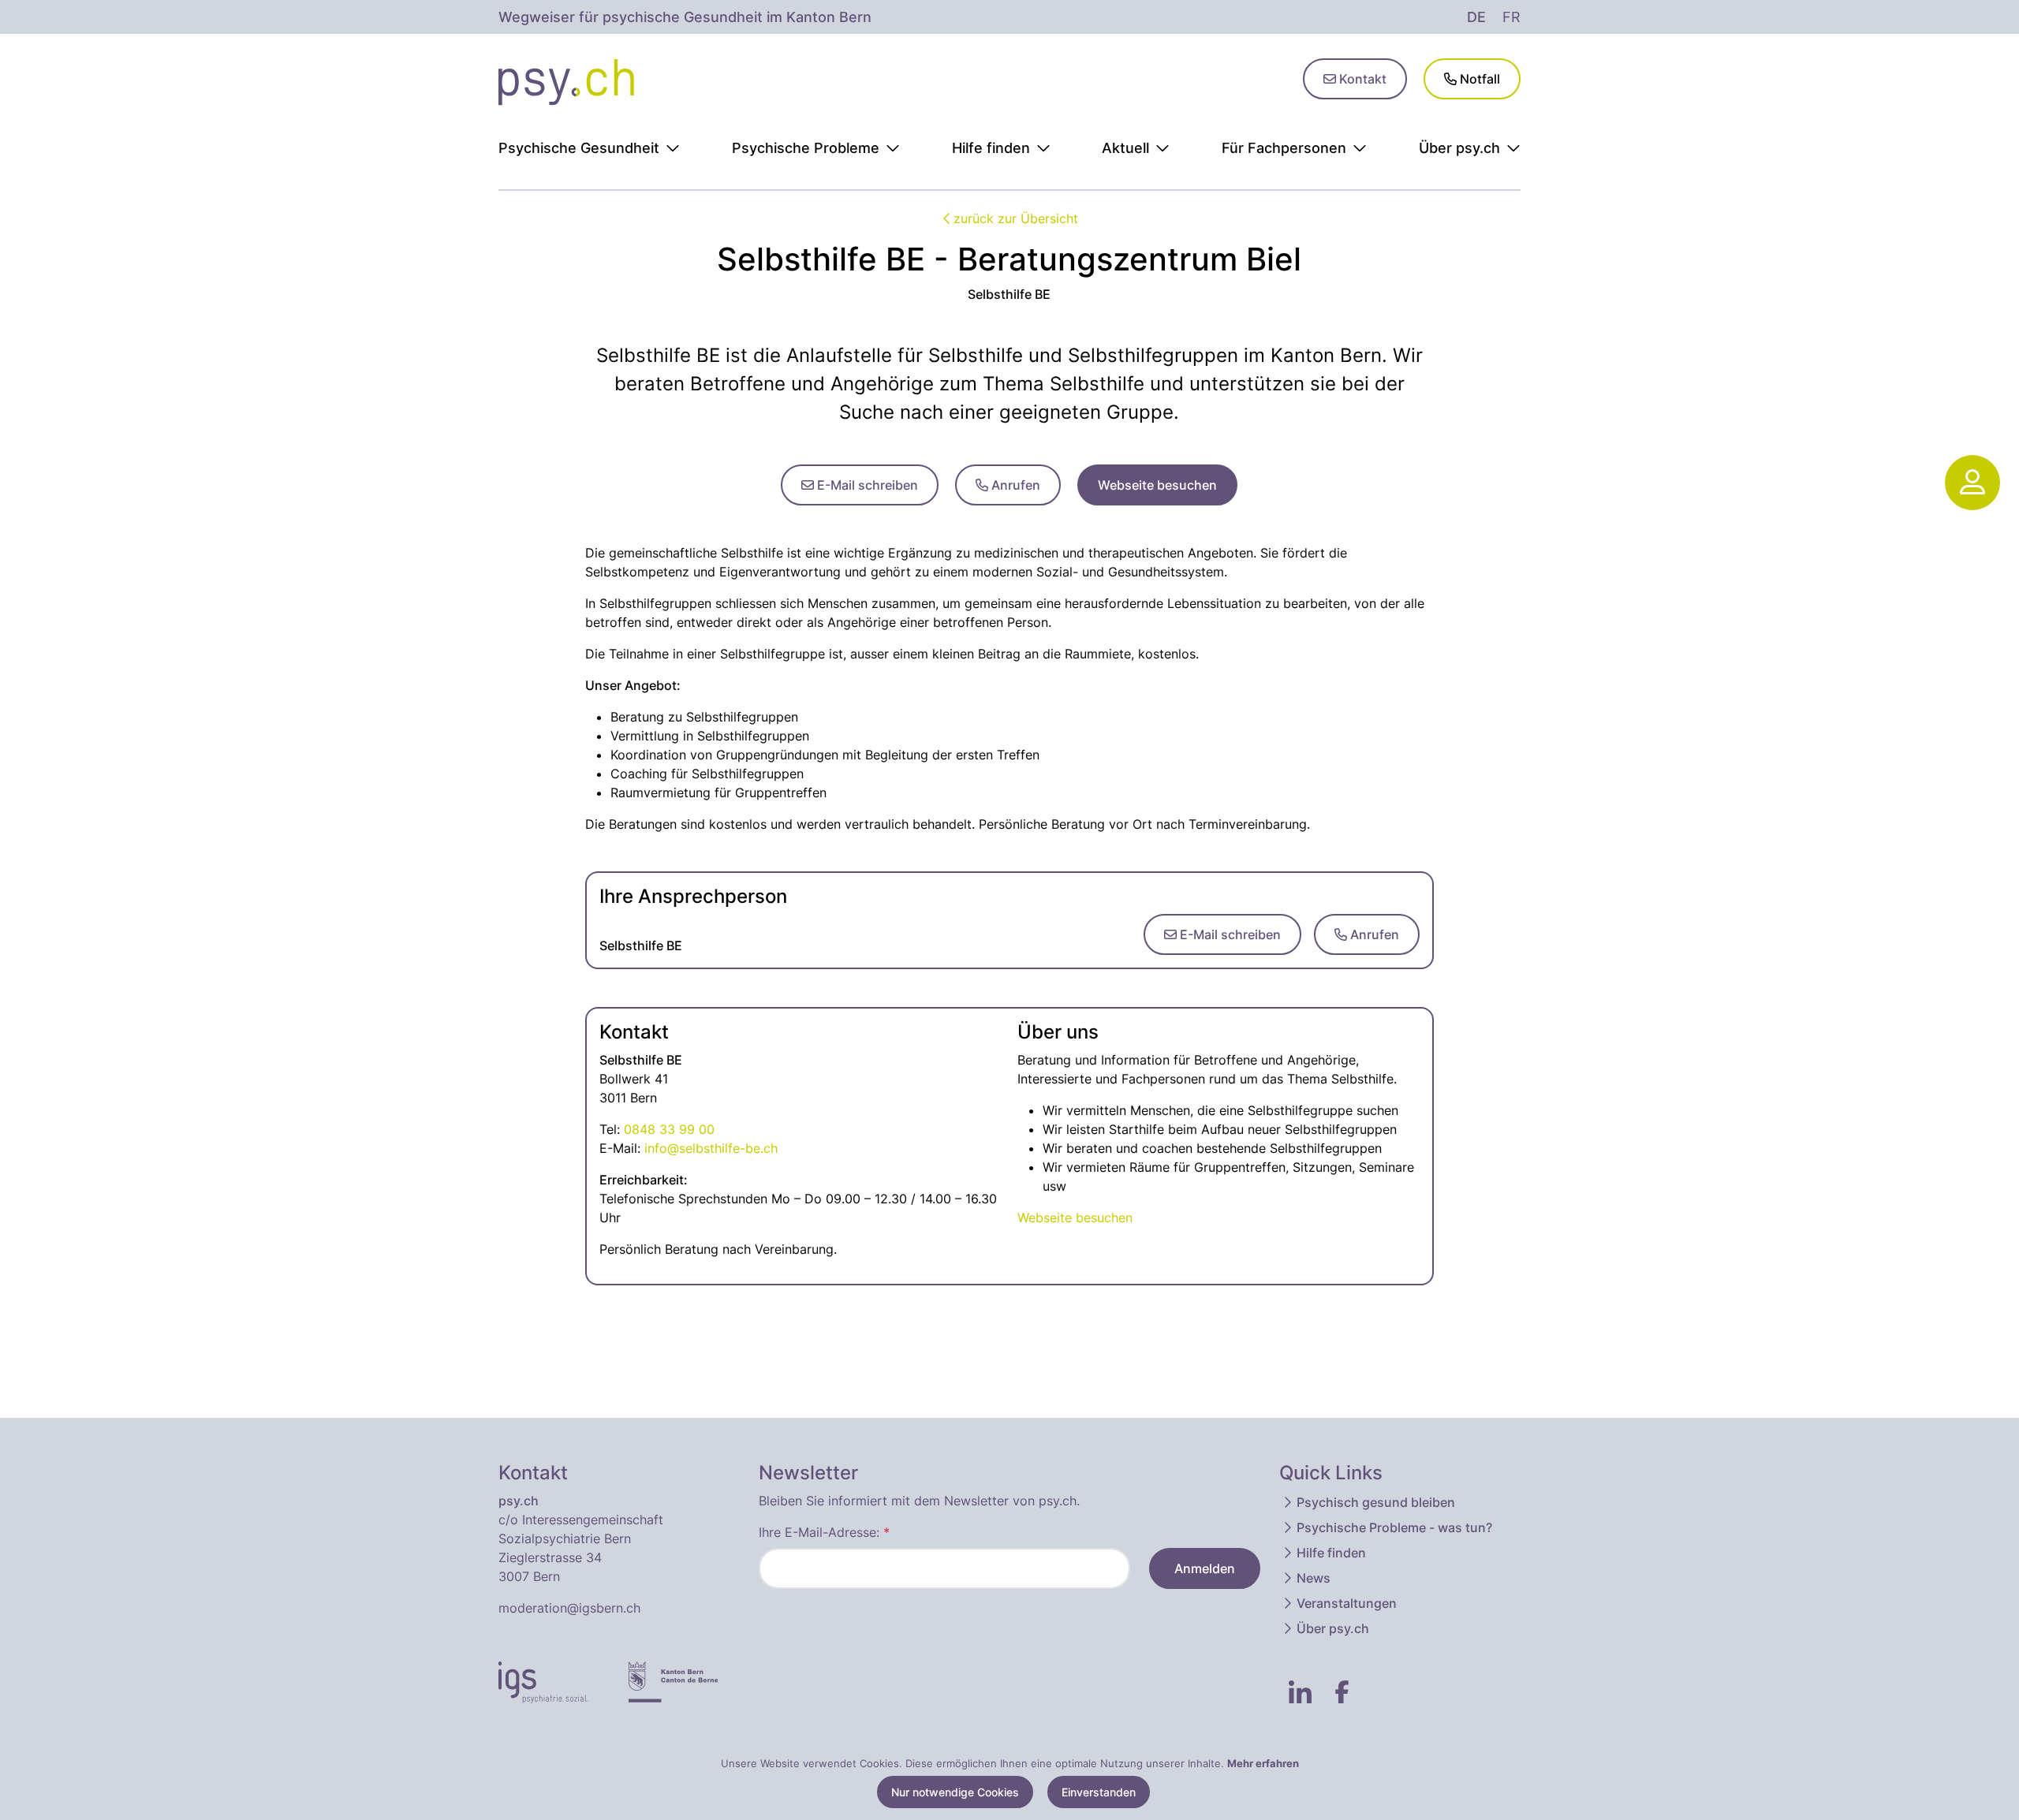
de (1476, 17)
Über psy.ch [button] (1459, 148)
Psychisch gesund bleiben (1376, 1502)
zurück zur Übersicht (1016, 218)
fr (1511, 17)
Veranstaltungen (1347, 1603)
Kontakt (1361, 79)
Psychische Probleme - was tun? (1394, 1527)
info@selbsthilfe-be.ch (711, 1148)
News (1314, 1578)
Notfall (1478, 79)
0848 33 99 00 (669, 1129)
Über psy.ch (1333, 1628)
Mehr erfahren (1263, 1763)
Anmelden (1205, 1568)
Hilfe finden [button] (991, 148)
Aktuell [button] (1125, 148)
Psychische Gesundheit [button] (579, 148)
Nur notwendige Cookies (955, 1792)
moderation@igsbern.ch (569, 1608)
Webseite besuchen (1157, 485)
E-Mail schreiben (866, 485)
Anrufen (1014, 485)
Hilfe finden (1331, 1553)
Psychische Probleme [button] (806, 148)
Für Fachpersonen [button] (1284, 148)
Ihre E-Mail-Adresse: (824, 1532)
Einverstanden (1099, 1792)
